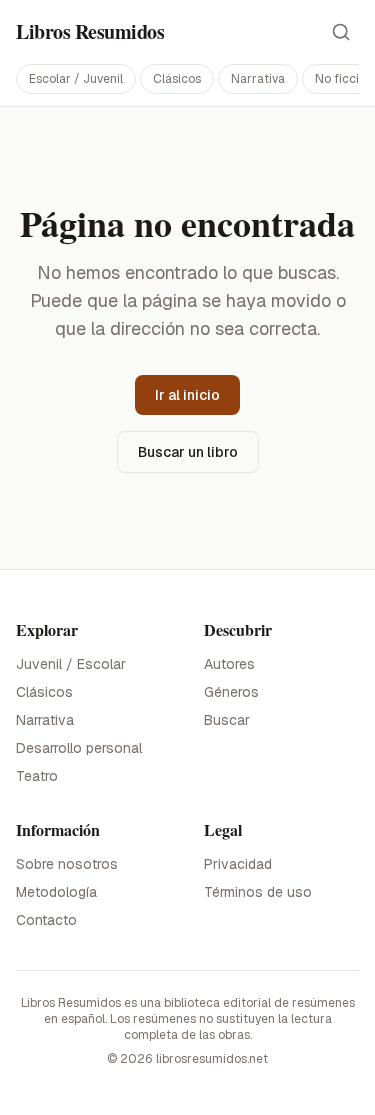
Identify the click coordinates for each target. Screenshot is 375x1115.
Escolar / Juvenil (76, 79)
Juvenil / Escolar (71, 664)
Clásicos (177, 79)
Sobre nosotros (67, 864)
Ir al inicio (187, 395)
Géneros (231, 692)
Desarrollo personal (79, 748)
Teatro (37, 776)
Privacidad (238, 864)
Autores (229, 664)
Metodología (56, 892)
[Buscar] (341, 32)
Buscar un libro (188, 452)
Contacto (46, 920)
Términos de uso (258, 892)
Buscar (227, 720)
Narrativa (258, 79)
